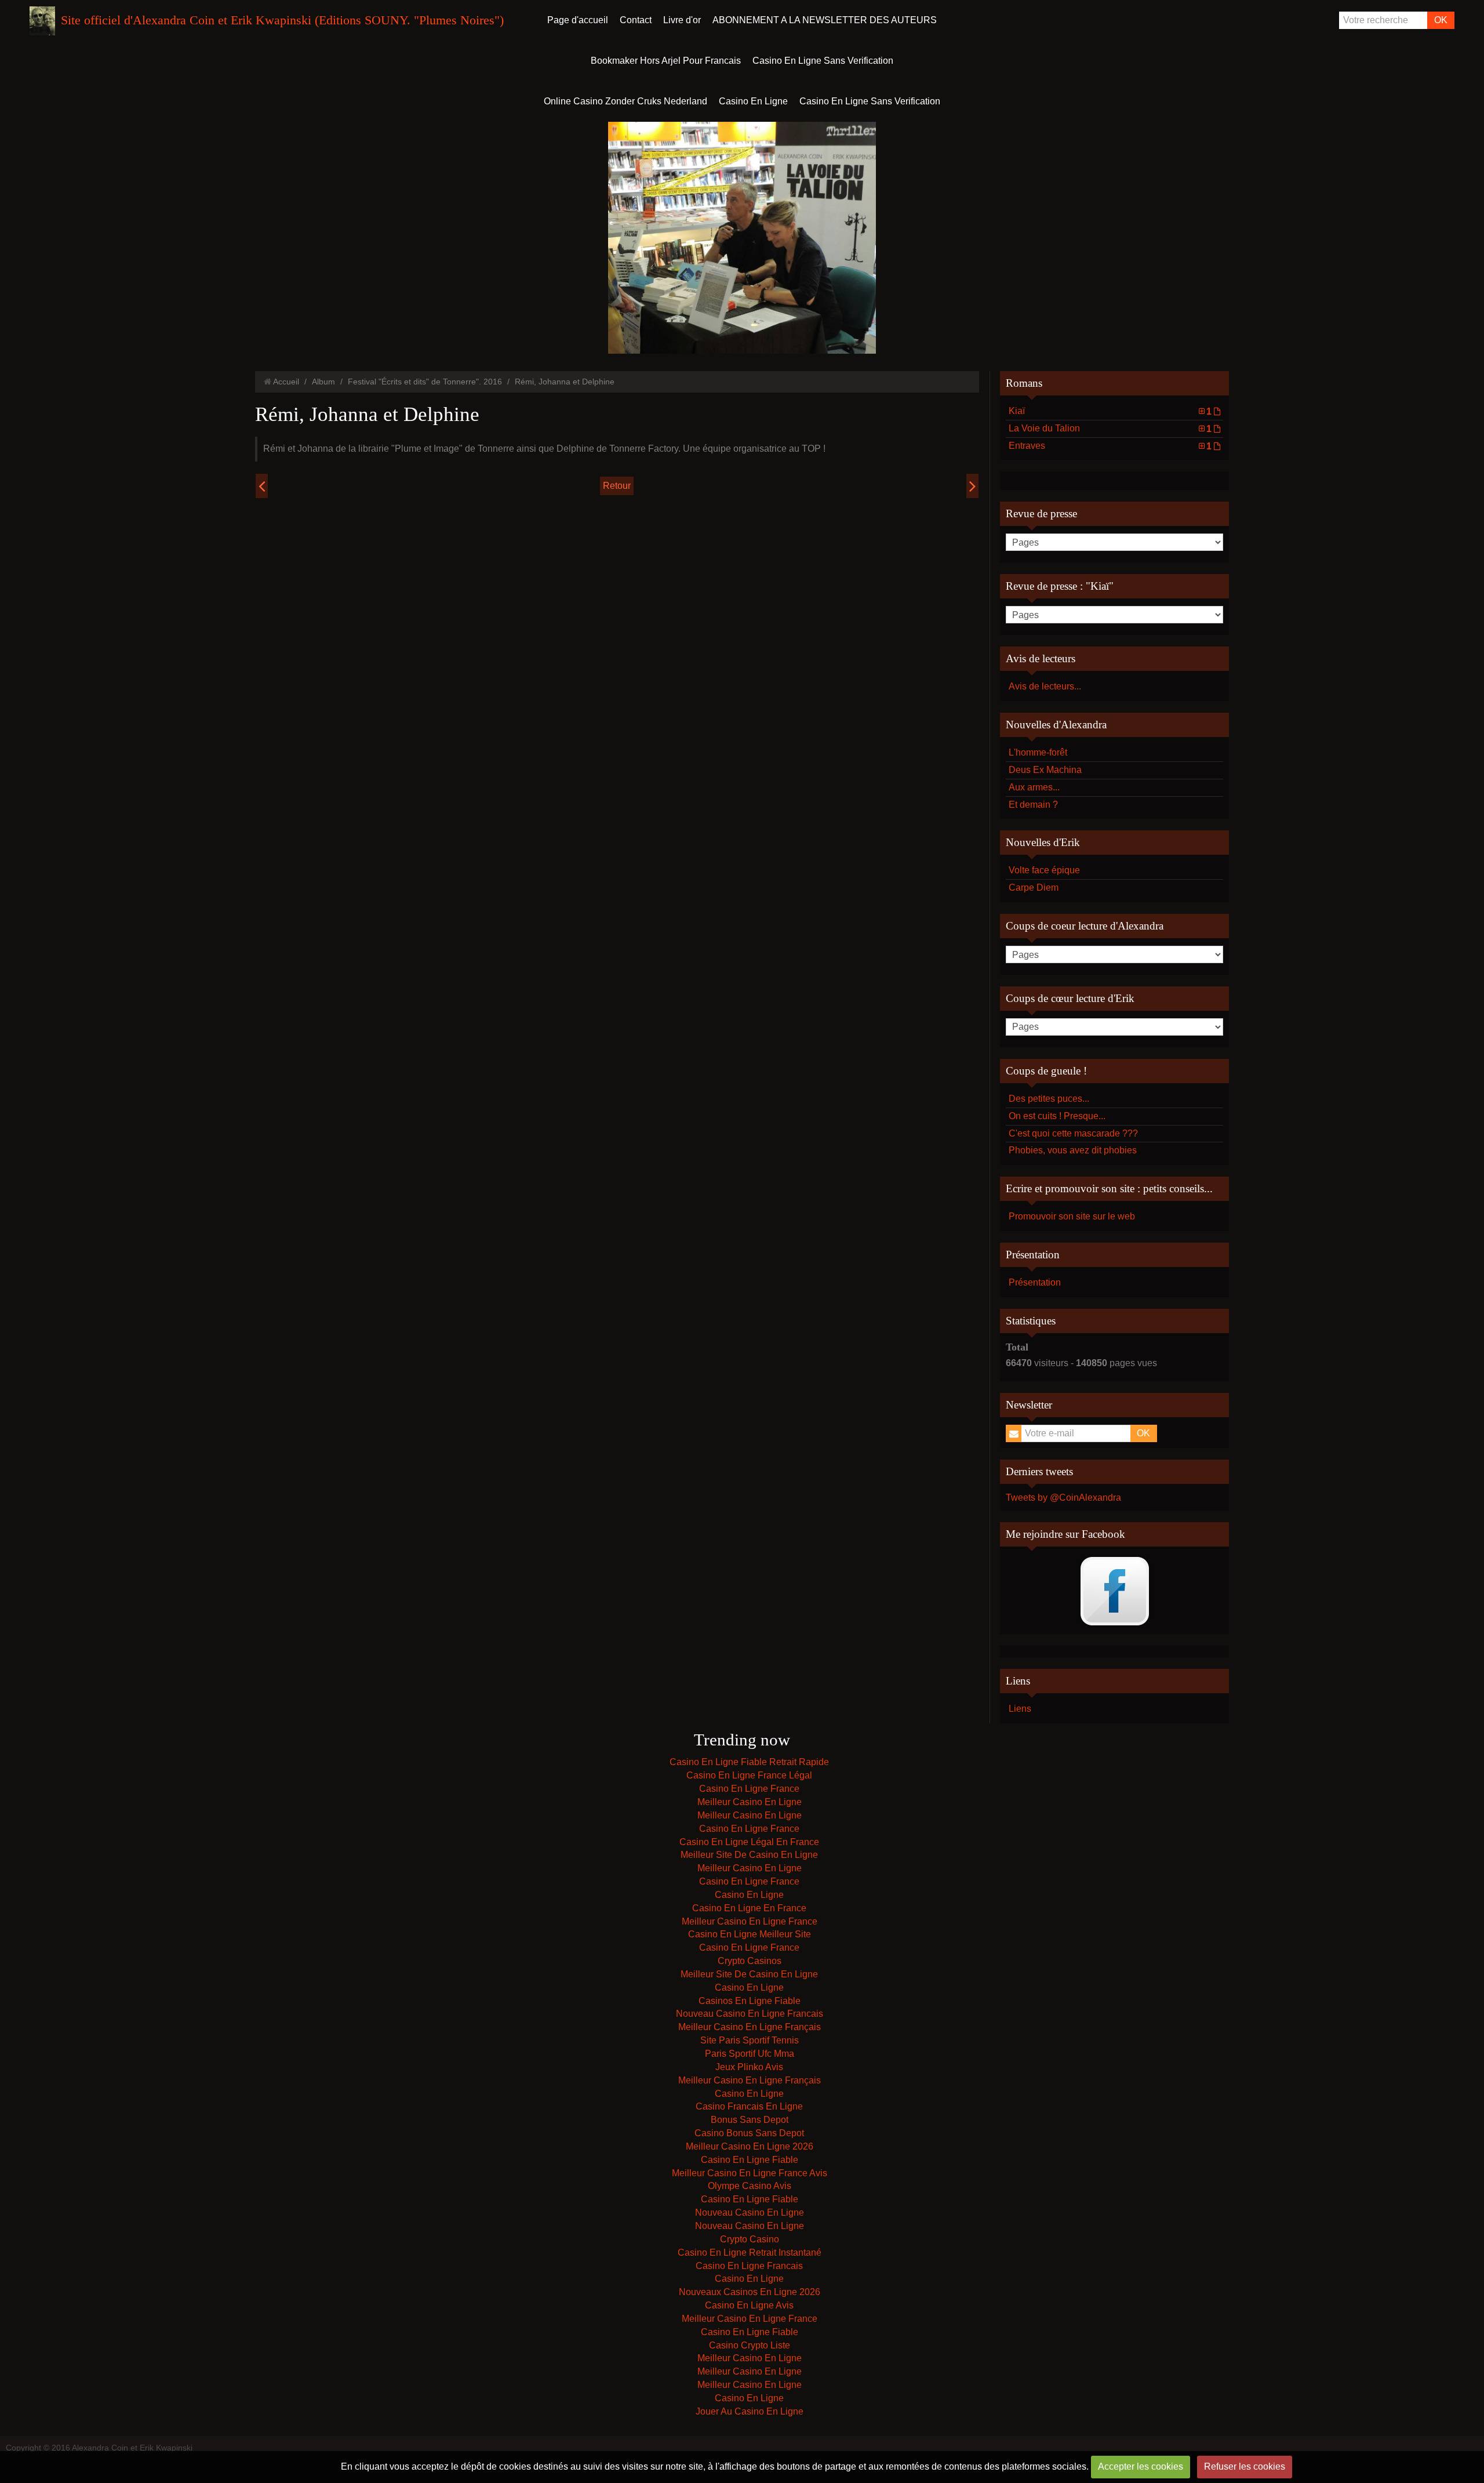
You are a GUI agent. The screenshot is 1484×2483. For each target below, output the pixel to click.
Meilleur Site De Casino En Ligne (749, 1855)
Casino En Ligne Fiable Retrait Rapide (749, 1762)
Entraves (1110, 446)
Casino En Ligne (753, 101)
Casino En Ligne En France (749, 1908)
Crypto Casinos (750, 1961)
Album (323, 382)
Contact (636, 20)
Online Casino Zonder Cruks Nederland (625, 101)
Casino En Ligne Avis (749, 2305)
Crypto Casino (750, 2239)
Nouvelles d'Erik (1043, 842)
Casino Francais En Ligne (749, 2106)
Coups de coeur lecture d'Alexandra (1085, 926)
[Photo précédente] (262, 486)
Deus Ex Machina (1045, 770)
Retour (617, 486)
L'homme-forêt (1038, 752)
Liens (1020, 1709)
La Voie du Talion (1110, 429)
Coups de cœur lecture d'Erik (1070, 998)
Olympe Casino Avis (750, 2186)
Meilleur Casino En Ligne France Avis (750, 2173)
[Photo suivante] (972, 486)
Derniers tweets (1039, 1471)
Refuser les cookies (1245, 2466)
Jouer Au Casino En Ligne (750, 2411)
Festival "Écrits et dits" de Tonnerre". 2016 (425, 382)
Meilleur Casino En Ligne (750, 1802)
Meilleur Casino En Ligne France (750, 1921)
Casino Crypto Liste (750, 2345)
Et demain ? (1033, 805)
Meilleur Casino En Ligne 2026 (750, 2146)
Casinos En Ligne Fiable (750, 2001)
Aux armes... (1034, 787)
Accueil (286, 382)
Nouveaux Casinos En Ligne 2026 (750, 2292)
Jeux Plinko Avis (749, 2067)
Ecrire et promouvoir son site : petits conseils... (1109, 1188)
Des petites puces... (1049, 1099)
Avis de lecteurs (1041, 658)
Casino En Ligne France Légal (749, 1775)
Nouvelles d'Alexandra (1056, 725)
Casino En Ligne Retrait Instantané (750, 2253)
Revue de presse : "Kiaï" (1060, 586)
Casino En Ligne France (749, 1789)
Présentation (1033, 1255)
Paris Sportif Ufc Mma (750, 2054)
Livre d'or (682, 20)
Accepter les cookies (1141, 2466)
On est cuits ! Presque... (1057, 1116)
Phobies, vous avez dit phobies (1073, 1150)
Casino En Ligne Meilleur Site (750, 1934)
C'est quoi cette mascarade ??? (1073, 1133)
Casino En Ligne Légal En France (749, 1842)
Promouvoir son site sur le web (1072, 1216)
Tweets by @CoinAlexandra (1063, 1498)
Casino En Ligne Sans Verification (823, 61)
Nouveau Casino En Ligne (750, 2212)
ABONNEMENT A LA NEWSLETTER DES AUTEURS (825, 20)
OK (1441, 20)
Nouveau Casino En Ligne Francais (750, 2014)
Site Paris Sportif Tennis (750, 2040)
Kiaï (1110, 411)
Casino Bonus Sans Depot (749, 2133)
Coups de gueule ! (1046, 1071)
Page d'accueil (578, 20)
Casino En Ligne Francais (749, 2266)
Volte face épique (1044, 870)
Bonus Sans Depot (750, 2120)
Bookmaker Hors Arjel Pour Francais (666, 61)
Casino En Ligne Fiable (750, 2160)
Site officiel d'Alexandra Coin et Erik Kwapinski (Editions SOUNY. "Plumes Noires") (282, 20)
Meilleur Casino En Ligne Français (750, 2027)
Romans (1024, 383)
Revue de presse (1041, 513)
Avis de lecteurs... (1045, 686)
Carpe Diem (1034, 887)
